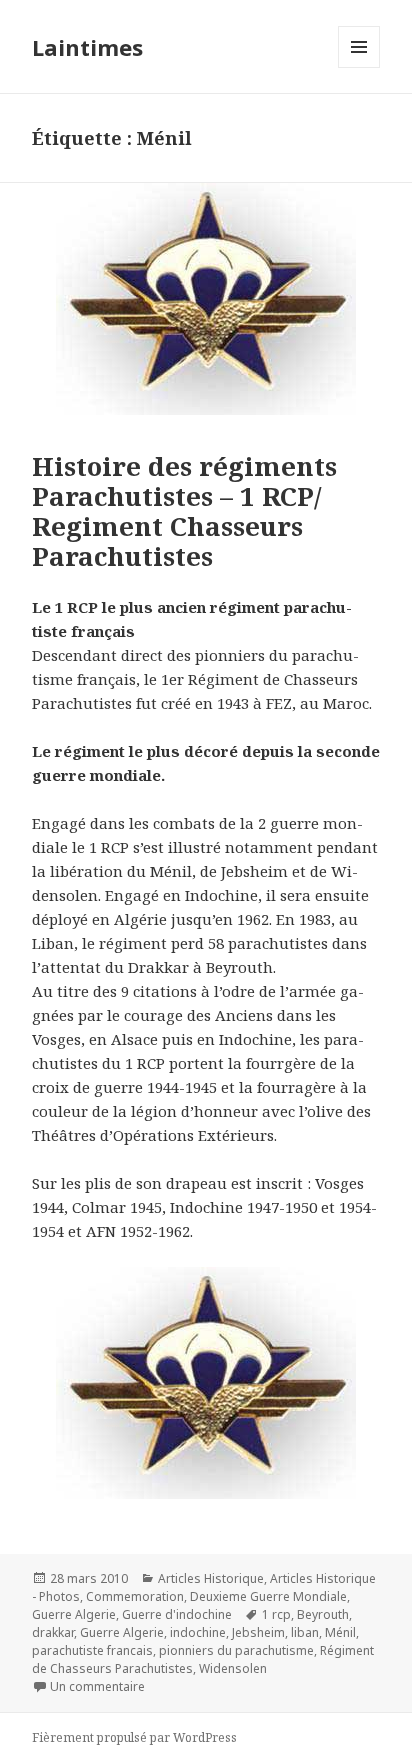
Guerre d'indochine (177, 1614)
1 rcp (276, 1614)
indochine (198, 1632)
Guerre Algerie (74, 1614)
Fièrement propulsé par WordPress (134, 1737)
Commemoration (135, 1596)
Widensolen (233, 1668)
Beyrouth (323, 1614)
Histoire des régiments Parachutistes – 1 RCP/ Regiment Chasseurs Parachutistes (184, 511)
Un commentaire (97, 1686)
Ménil (340, 1632)
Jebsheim (258, 1632)
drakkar (53, 1632)
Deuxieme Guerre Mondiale (268, 1596)
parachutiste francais (92, 1650)
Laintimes (87, 47)
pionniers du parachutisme (236, 1650)
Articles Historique (211, 1578)
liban (305, 1632)
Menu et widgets (359, 67)
